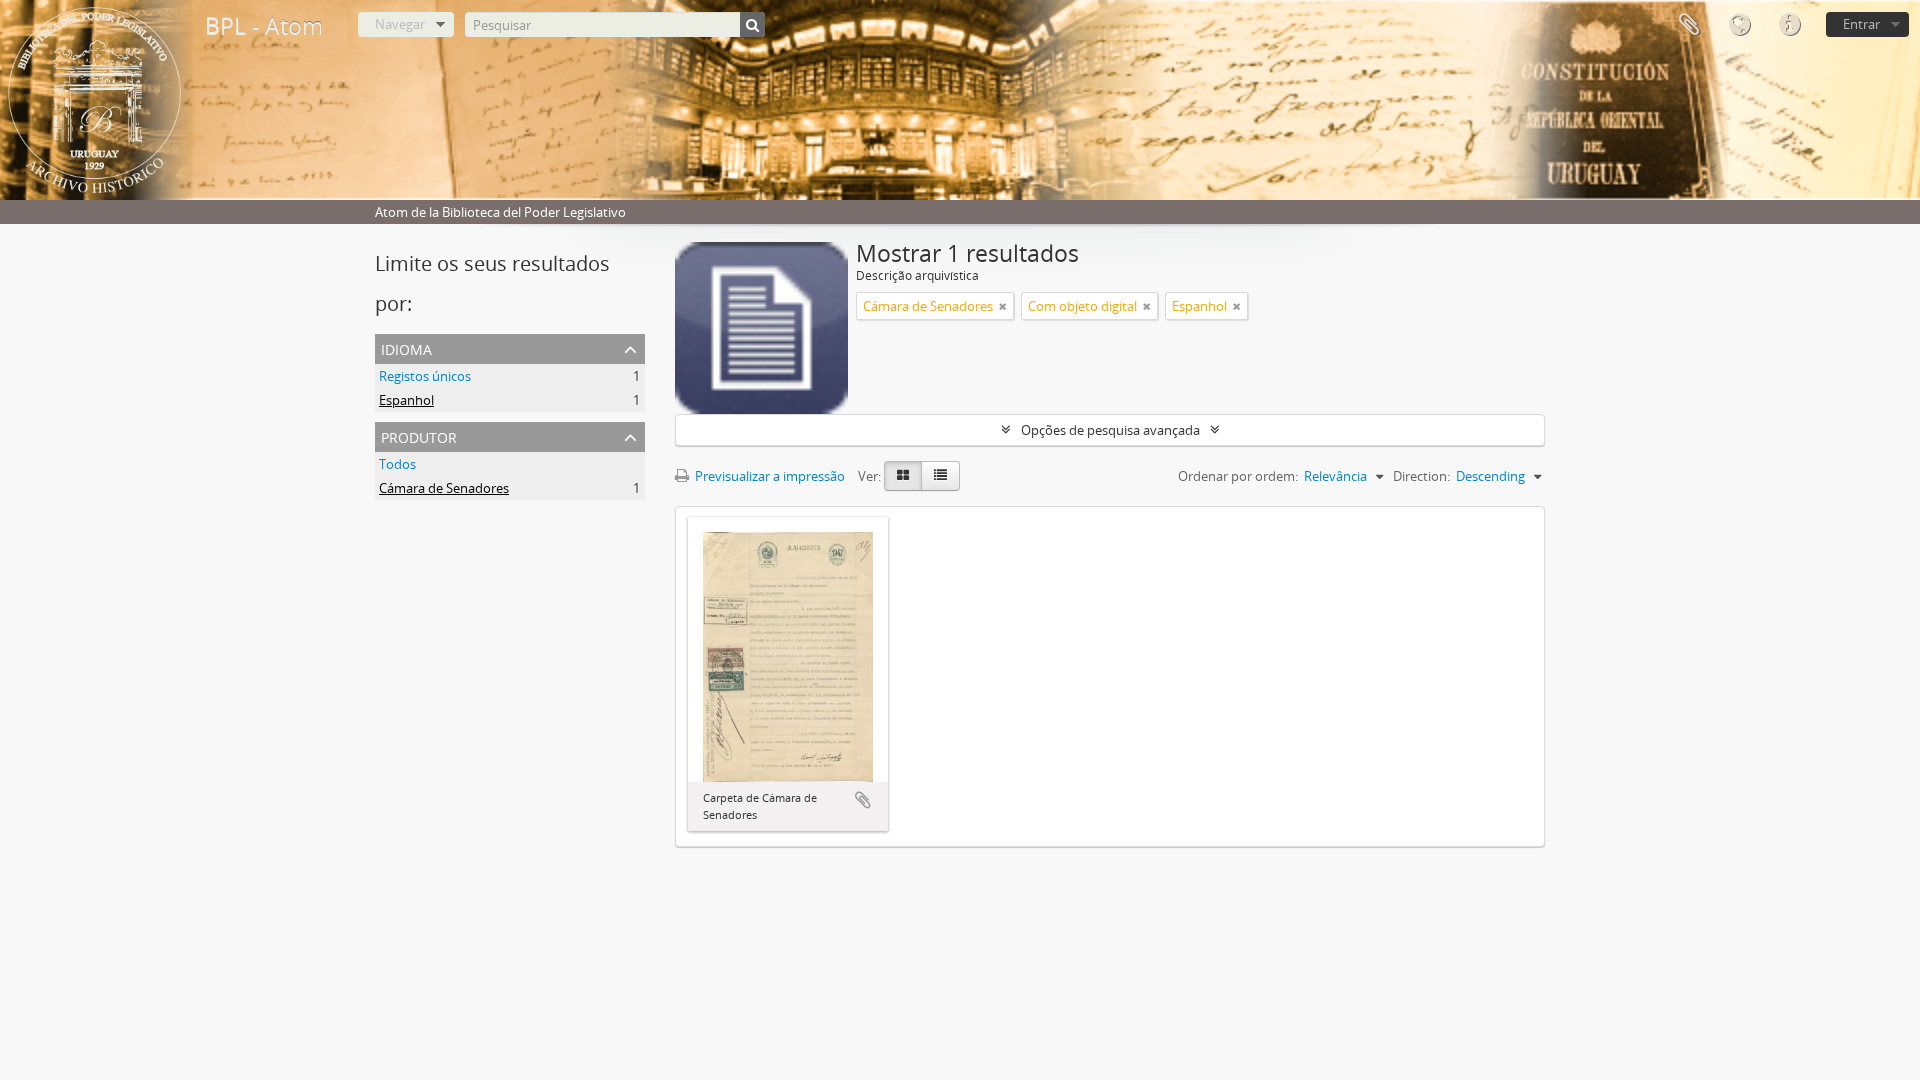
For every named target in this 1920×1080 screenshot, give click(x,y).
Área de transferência (1689, 25)
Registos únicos (425, 376)
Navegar (400, 24)
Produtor (419, 435)
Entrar (1861, 24)
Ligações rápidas (1789, 25)
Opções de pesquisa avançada (1110, 430)
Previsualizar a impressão (768, 476)
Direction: (1421, 476)
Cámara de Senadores (444, 488)
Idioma (1739, 25)
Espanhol (406, 400)
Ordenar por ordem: (1238, 476)
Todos (397, 464)
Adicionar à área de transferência (863, 800)
